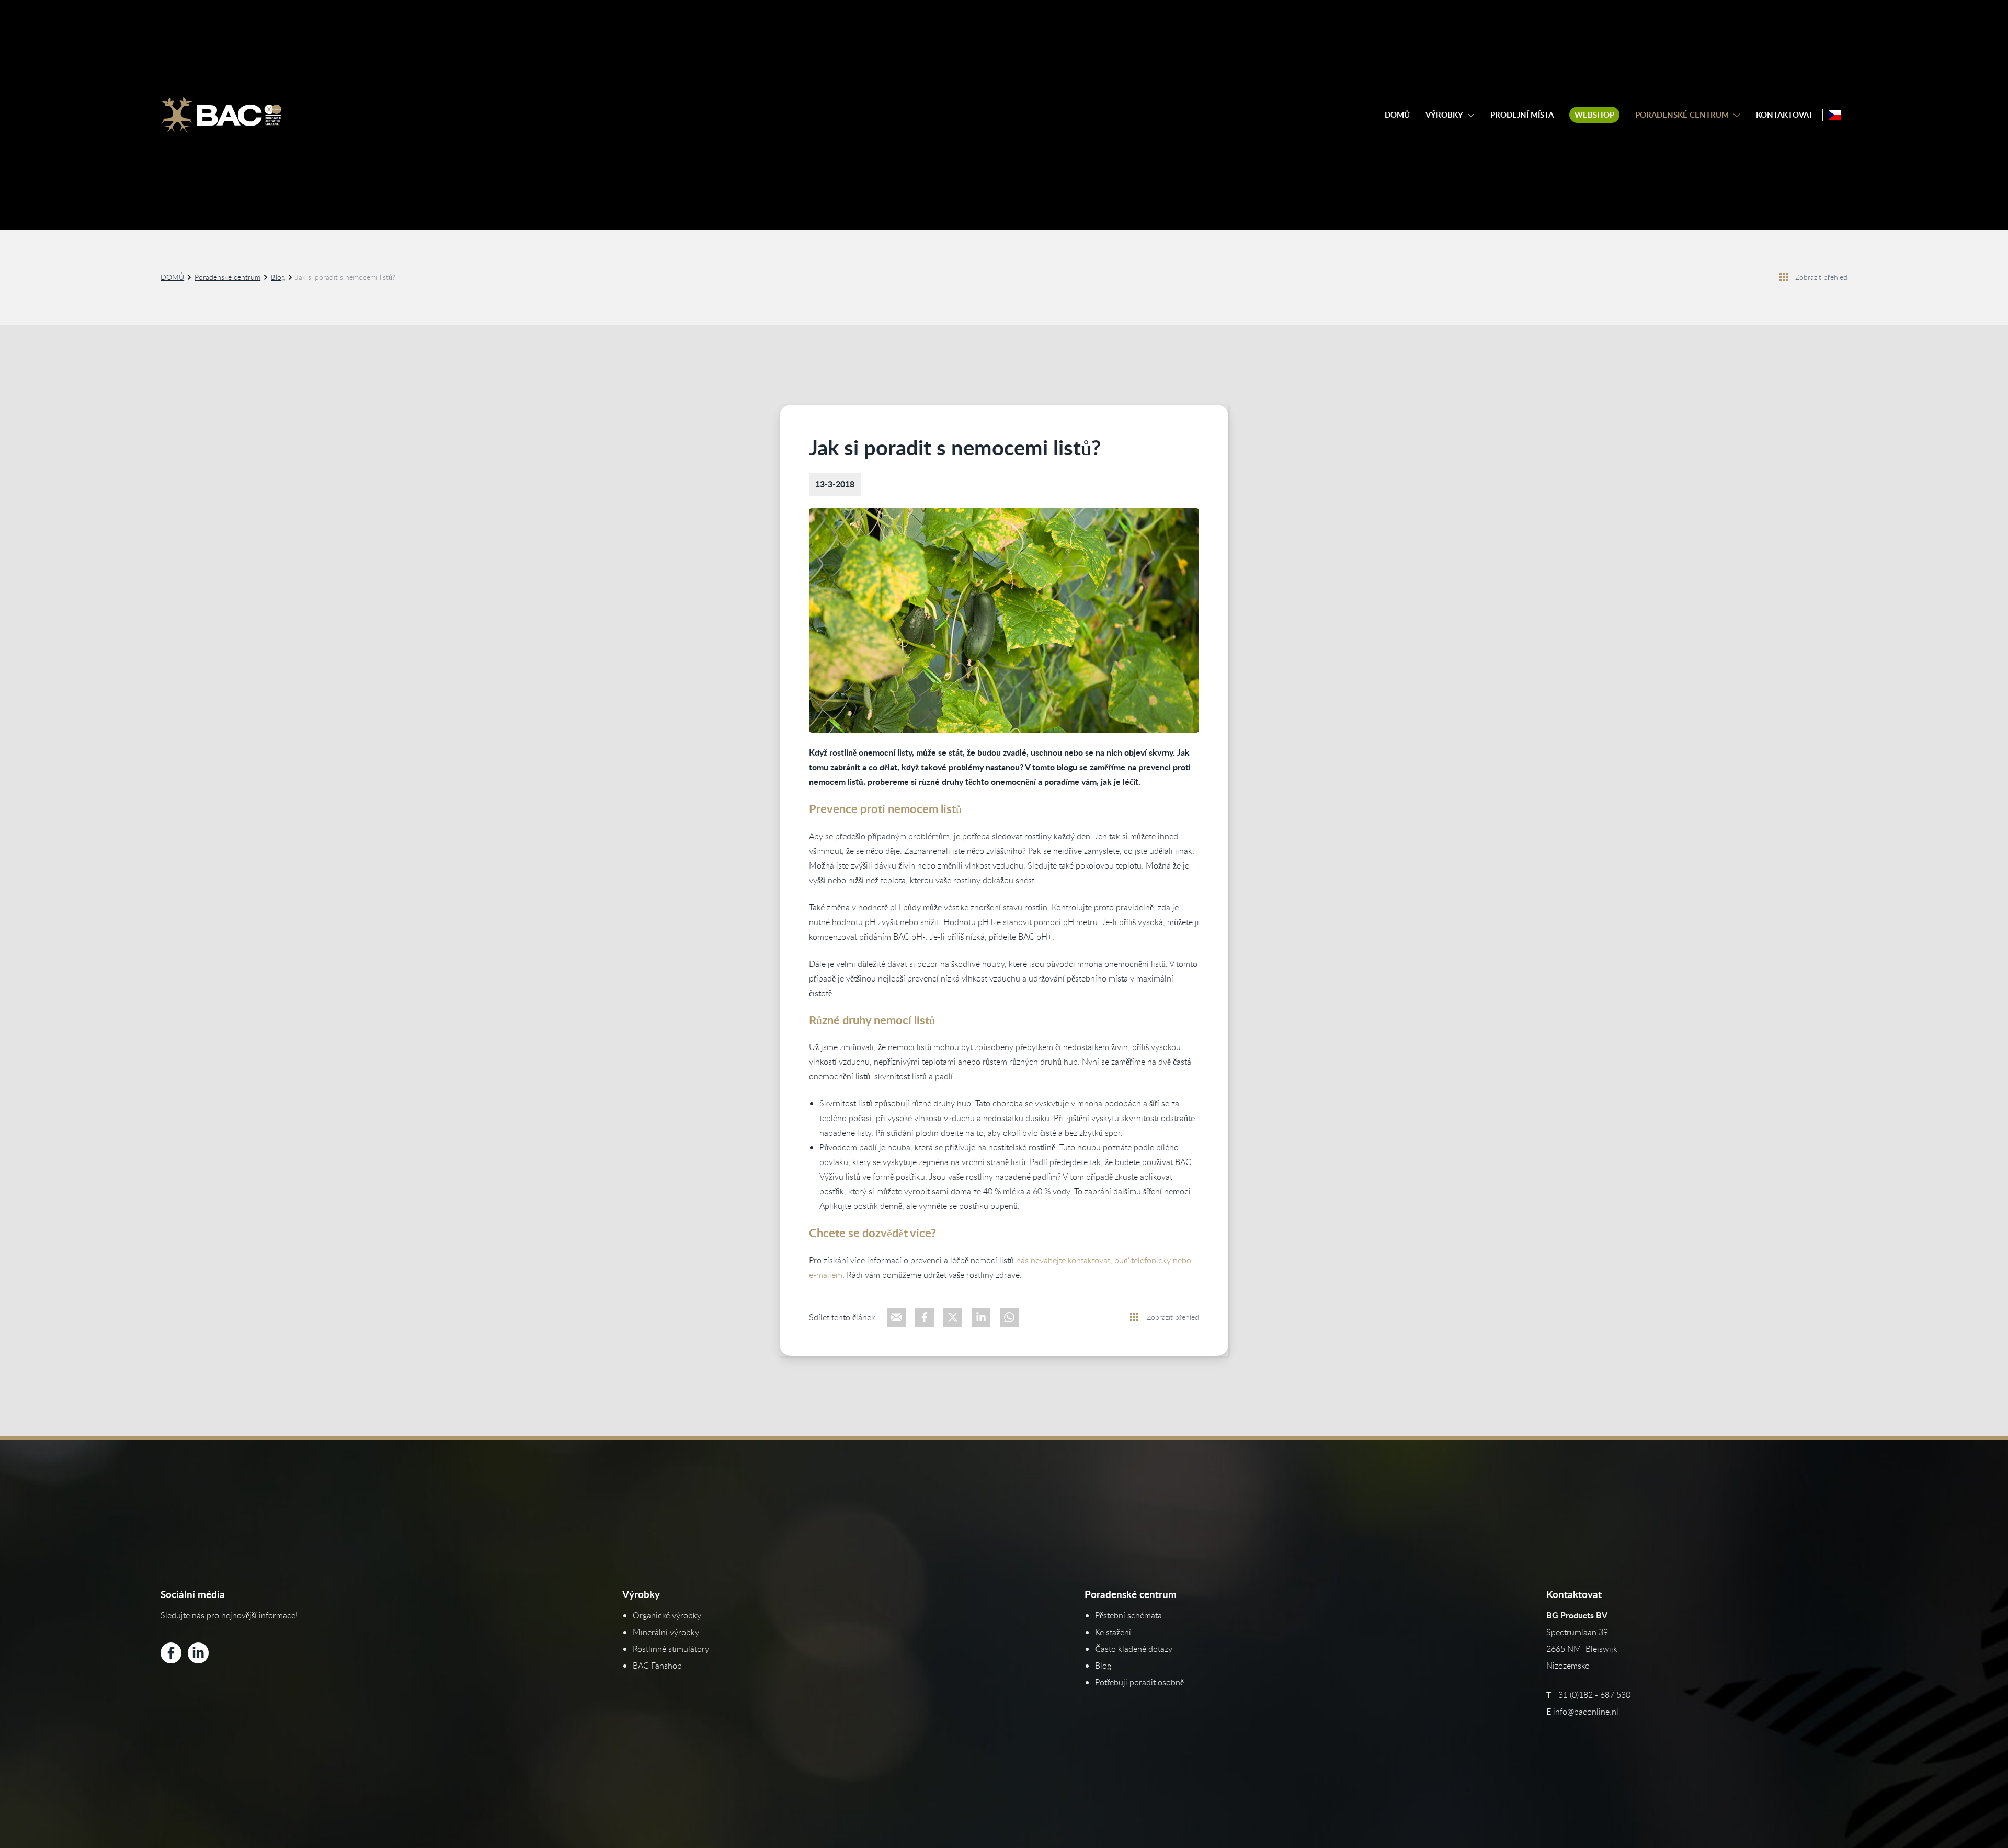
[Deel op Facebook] (925, 1317)
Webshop (1594, 115)
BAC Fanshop (657, 1666)
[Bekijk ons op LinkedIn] (198, 1653)
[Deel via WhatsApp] (1009, 1317)
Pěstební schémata (1128, 1615)
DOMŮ (1397, 115)
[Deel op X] (953, 1317)
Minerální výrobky (666, 1632)
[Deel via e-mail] (896, 1317)
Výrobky (1444, 115)
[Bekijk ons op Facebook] (171, 1653)
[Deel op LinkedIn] (981, 1317)
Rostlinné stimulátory (671, 1649)
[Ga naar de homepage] (221, 115)
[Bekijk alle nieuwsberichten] (1784, 277)
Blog (278, 277)
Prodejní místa (1522, 115)
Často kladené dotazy (1134, 1649)
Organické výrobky (667, 1615)
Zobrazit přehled (1821, 277)
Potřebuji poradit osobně (1139, 1682)
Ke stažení (1113, 1632)
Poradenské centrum (1682, 115)
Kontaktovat (1784, 115)
